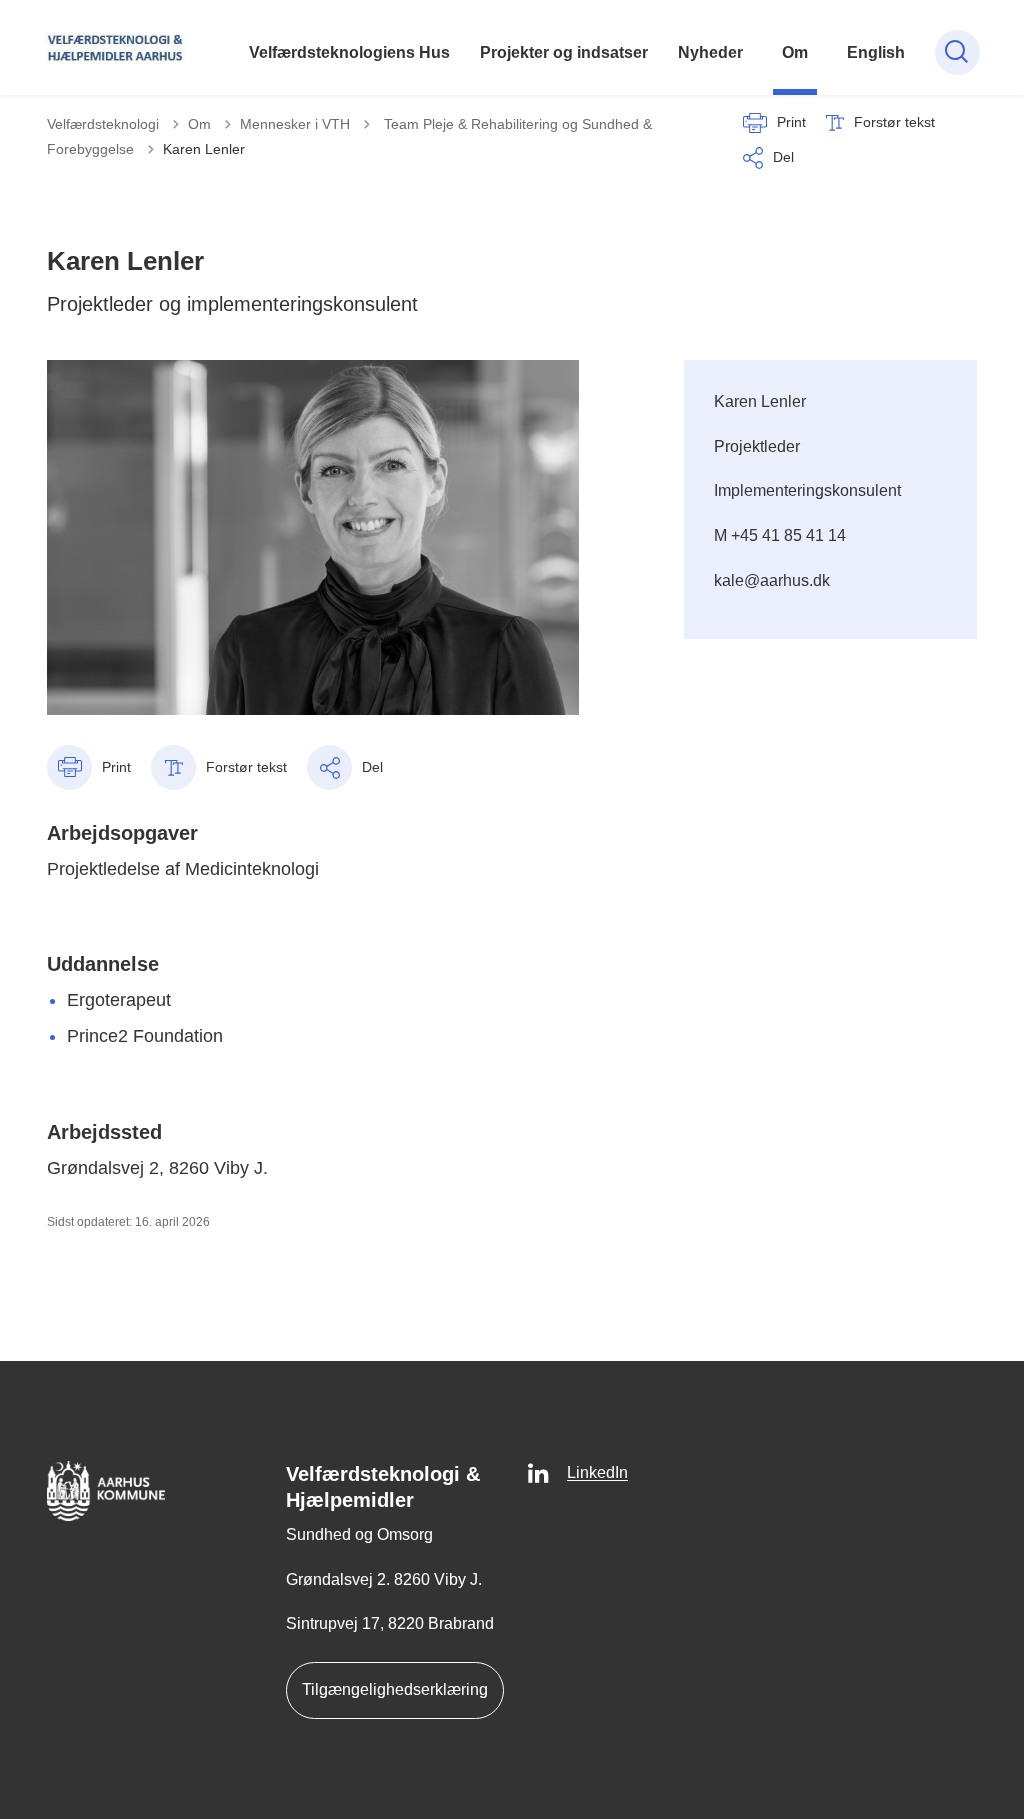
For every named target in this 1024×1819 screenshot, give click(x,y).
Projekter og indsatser (564, 52)
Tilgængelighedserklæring (395, 1689)
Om (795, 52)
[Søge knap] (957, 52)
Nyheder (710, 52)
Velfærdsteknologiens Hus (349, 52)
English (876, 52)
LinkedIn (597, 1472)
